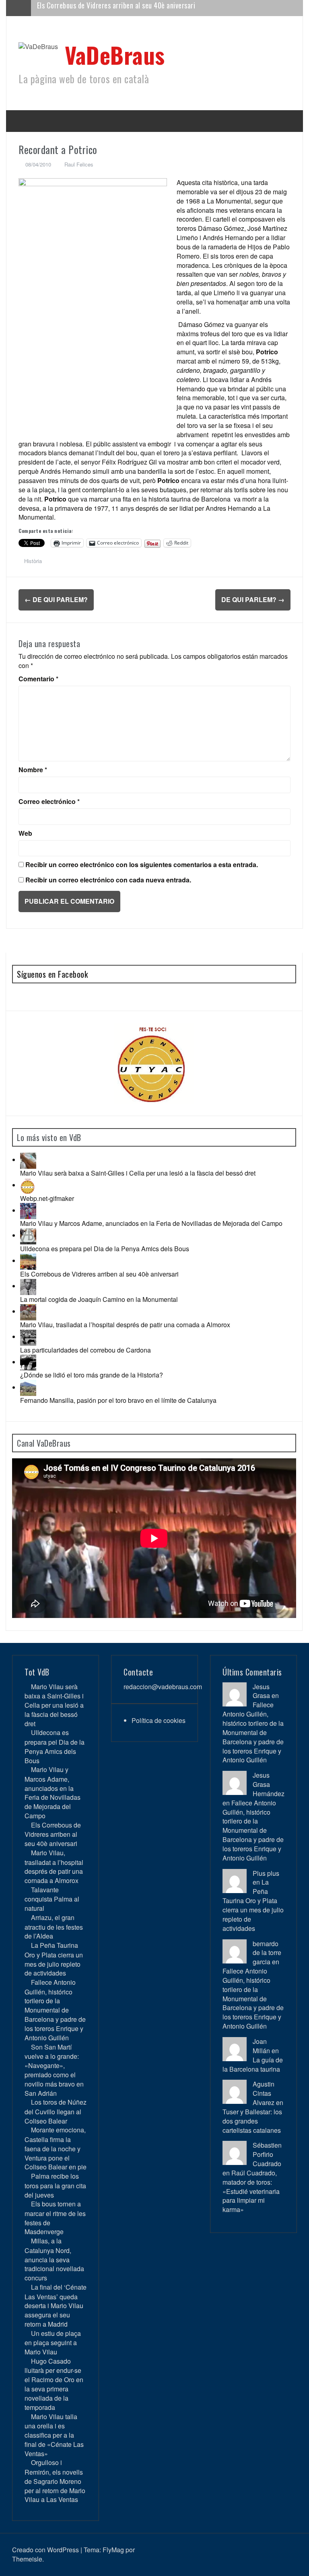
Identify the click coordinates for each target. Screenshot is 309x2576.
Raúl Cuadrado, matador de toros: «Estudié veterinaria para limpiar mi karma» (251, 2191)
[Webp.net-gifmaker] (28, 1185)
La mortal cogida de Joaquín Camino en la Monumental (99, 1299)
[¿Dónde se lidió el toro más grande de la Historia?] (28, 1362)
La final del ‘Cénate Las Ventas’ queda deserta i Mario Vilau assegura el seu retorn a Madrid (56, 2306)
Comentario (38, 679)
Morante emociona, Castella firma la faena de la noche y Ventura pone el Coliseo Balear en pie (56, 2148)
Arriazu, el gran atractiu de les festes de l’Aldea (54, 1927)
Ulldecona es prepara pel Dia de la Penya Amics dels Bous (105, 1249)
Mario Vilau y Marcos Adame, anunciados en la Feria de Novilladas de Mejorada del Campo (151, 1223)
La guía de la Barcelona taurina (253, 2064)
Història (33, 561)
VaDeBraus (115, 54)
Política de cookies (159, 1720)
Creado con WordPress (45, 2550)
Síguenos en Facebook (52, 974)
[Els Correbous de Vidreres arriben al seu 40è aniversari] (28, 1261)
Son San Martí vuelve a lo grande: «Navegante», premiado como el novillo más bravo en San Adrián (54, 2070)
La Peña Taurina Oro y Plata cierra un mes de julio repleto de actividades (54, 1959)
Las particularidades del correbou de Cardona (85, 1350)
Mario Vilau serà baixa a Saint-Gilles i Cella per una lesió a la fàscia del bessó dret (138, 1173)
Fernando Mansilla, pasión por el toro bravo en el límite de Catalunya (118, 1400)
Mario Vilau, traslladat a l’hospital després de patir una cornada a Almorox (144, 8)
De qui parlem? (56, 599)
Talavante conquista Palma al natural (52, 1899)
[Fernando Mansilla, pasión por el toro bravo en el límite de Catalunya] (28, 1387)
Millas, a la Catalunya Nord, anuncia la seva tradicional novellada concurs (54, 2259)
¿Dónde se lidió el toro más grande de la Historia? (92, 1375)
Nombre (33, 770)
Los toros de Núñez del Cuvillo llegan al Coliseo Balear (56, 2111)
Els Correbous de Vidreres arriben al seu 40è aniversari (99, 1274)
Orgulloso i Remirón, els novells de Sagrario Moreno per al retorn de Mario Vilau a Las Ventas (55, 2481)
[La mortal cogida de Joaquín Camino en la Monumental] (28, 1286)
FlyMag (113, 2550)
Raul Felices (79, 164)
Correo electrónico (49, 802)
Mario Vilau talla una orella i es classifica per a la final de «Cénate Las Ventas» (54, 2435)
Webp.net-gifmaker (47, 1198)
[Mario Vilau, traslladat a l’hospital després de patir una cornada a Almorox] (28, 1311)
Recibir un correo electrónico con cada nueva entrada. (108, 880)
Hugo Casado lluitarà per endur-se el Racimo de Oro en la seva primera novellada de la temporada (54, 2384)
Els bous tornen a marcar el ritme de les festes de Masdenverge (55, 2218)
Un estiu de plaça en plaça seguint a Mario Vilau (53, 2343)
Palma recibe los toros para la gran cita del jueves (55, 2185)
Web (25, 833)
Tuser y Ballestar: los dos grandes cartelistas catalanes (252, 2121)
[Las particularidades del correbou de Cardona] (28, 1337)
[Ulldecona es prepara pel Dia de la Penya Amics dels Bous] (28, 1235)
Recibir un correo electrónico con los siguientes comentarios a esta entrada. (142, 865)
